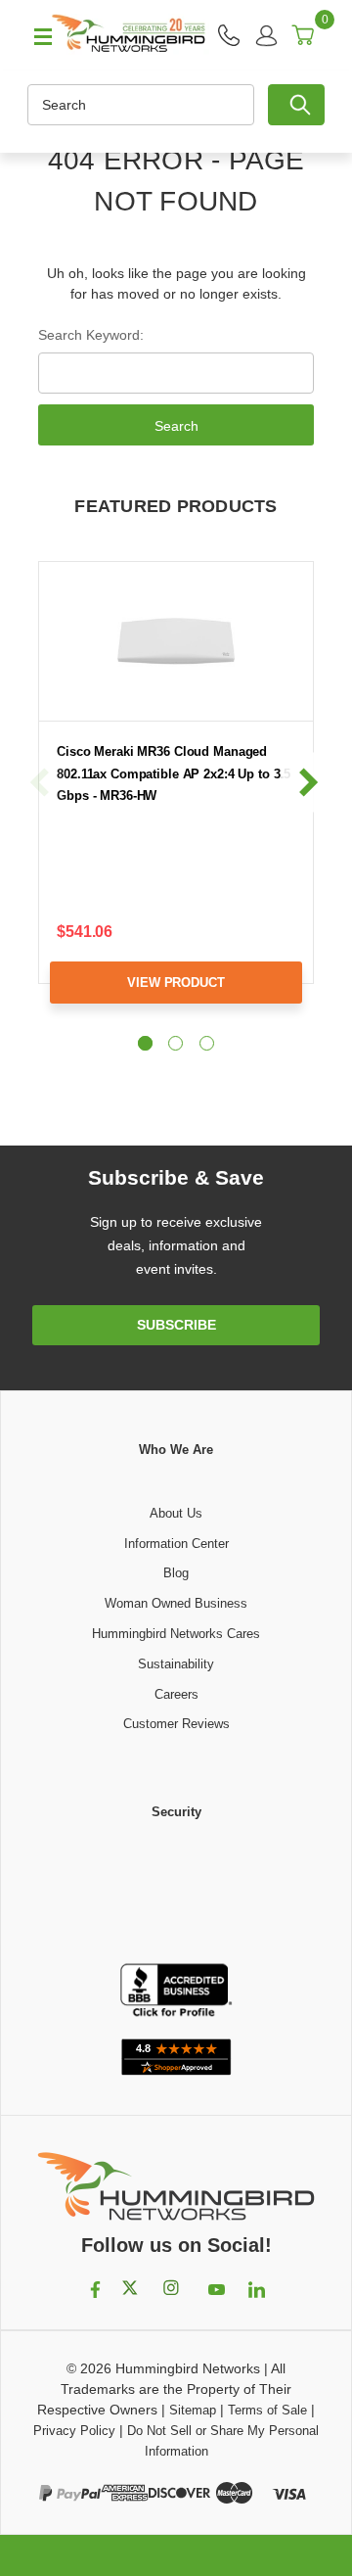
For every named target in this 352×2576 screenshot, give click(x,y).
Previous (40, 783)
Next (308, 783)
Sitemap (193, 2410)
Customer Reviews (176, 1724)
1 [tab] (145, 1043)
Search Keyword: (91, 335)
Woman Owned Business (176, 1603)
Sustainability (176, 1664)
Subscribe (176, 1325)
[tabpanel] (176, 797)
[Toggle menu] (34, 35)
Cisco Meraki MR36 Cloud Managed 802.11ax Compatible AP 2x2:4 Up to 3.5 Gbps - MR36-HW (174, 773)
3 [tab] (207, 1043)
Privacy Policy (74, 2431)
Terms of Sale (267, 2410)
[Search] (296, 105)
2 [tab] (176, 1043)
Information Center (176, 1544)
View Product (176, 983)
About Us (176, 1513)
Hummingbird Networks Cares (176, 1634)
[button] (176, 1894)
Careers (176, 1694)
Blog (176, 1573)
